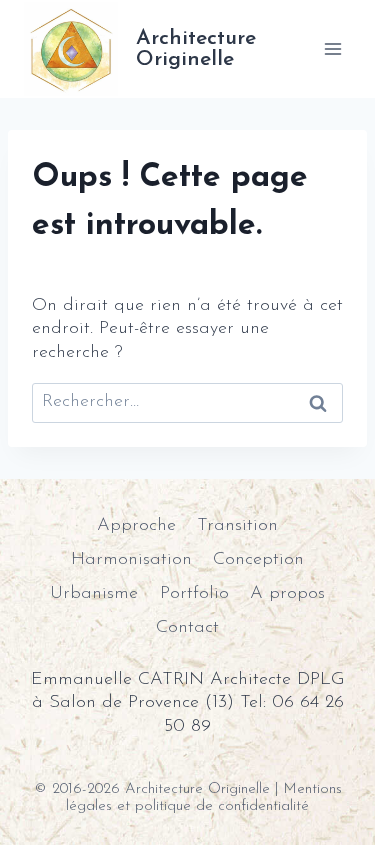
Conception (258, 560)
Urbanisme (94, 594)
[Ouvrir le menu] (332, 48)
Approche (136, 526)
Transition (237, 526)
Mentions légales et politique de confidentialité (204, 798)
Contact (187, 628)
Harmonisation (131, 560)
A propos (287, 594)
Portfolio (194, 594)
